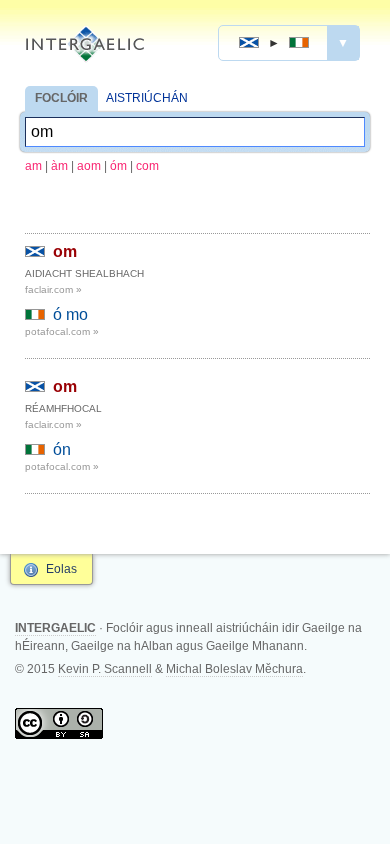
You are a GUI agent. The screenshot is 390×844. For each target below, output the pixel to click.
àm (59, 166)
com (147, 166)
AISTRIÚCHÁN (147, 98)
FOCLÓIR (61, 98)
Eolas (61, 569)
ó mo (70, 314)
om (65, 251)
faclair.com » (53, 289)
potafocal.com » (62, 331)
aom (89, 166)
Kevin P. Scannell (105, 669)
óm (118, 166)
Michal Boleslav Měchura (234, 669)
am (33, 166)
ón (62, 449)
